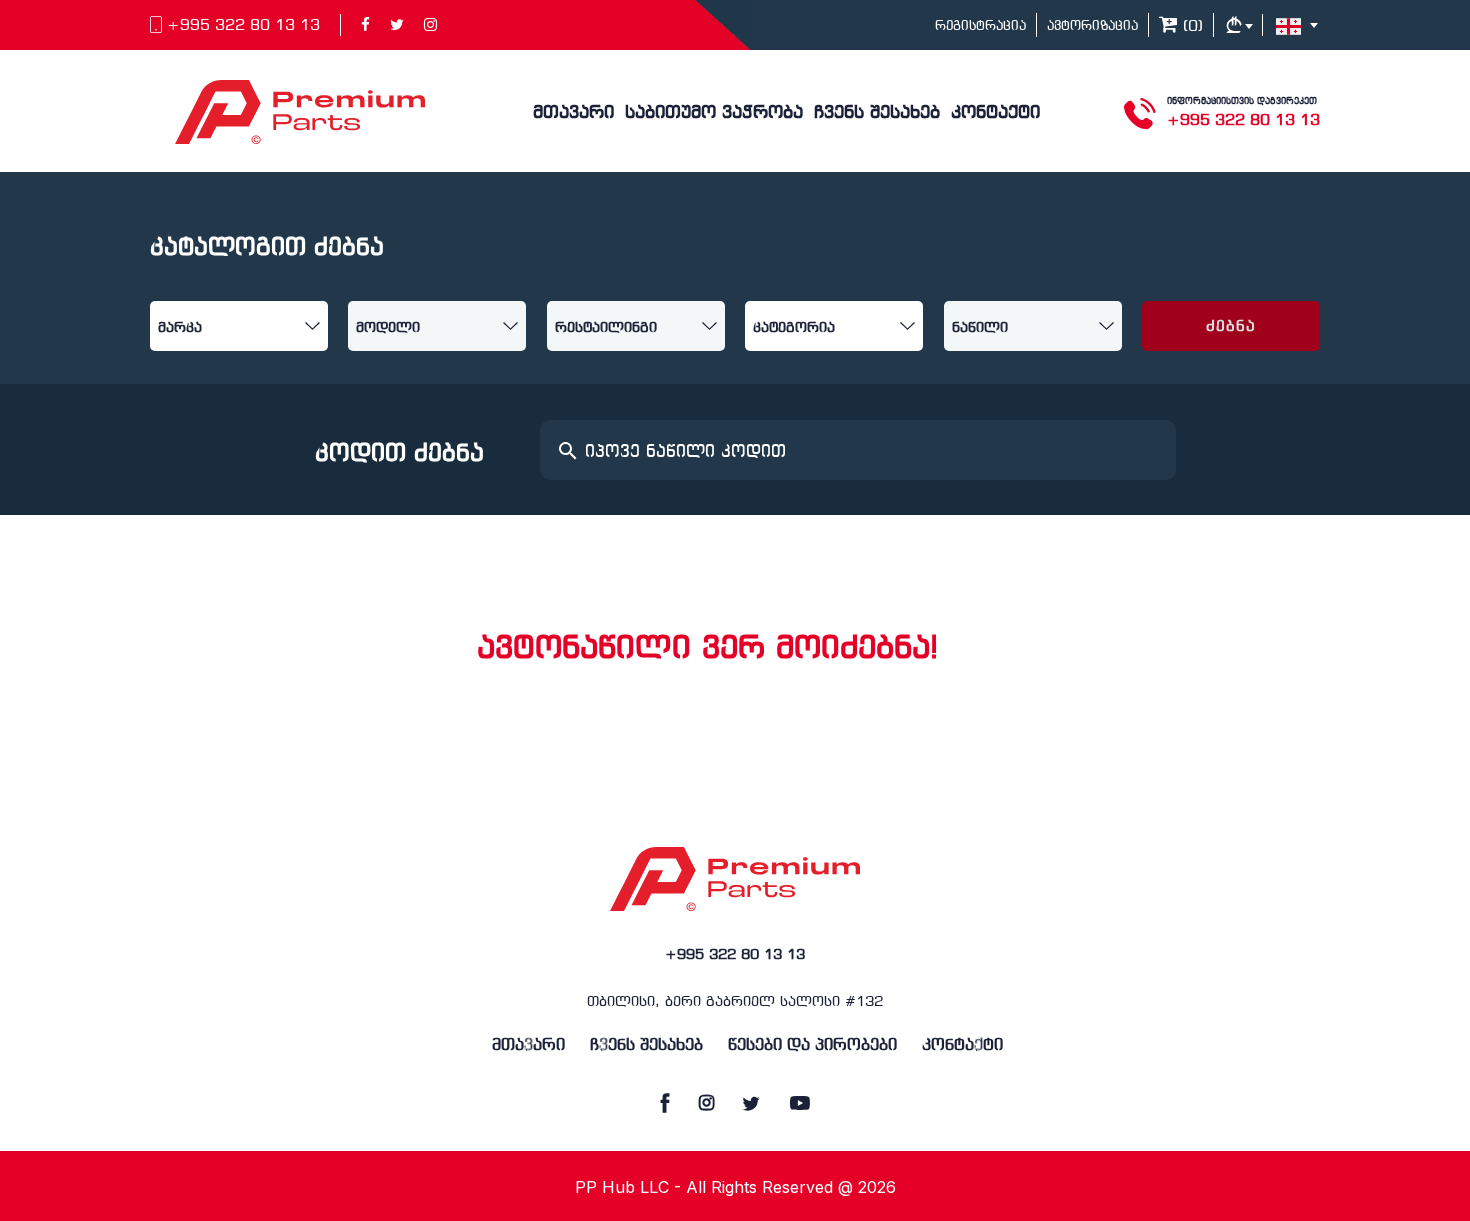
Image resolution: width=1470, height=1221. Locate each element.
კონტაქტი (995, 113)
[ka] (1300, 25)
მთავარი (573, 113)
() (1190, 27)
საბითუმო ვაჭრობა (714, 113)
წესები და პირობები (812, 1045)
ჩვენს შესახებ (877, 113)
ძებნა (1231, 327)
